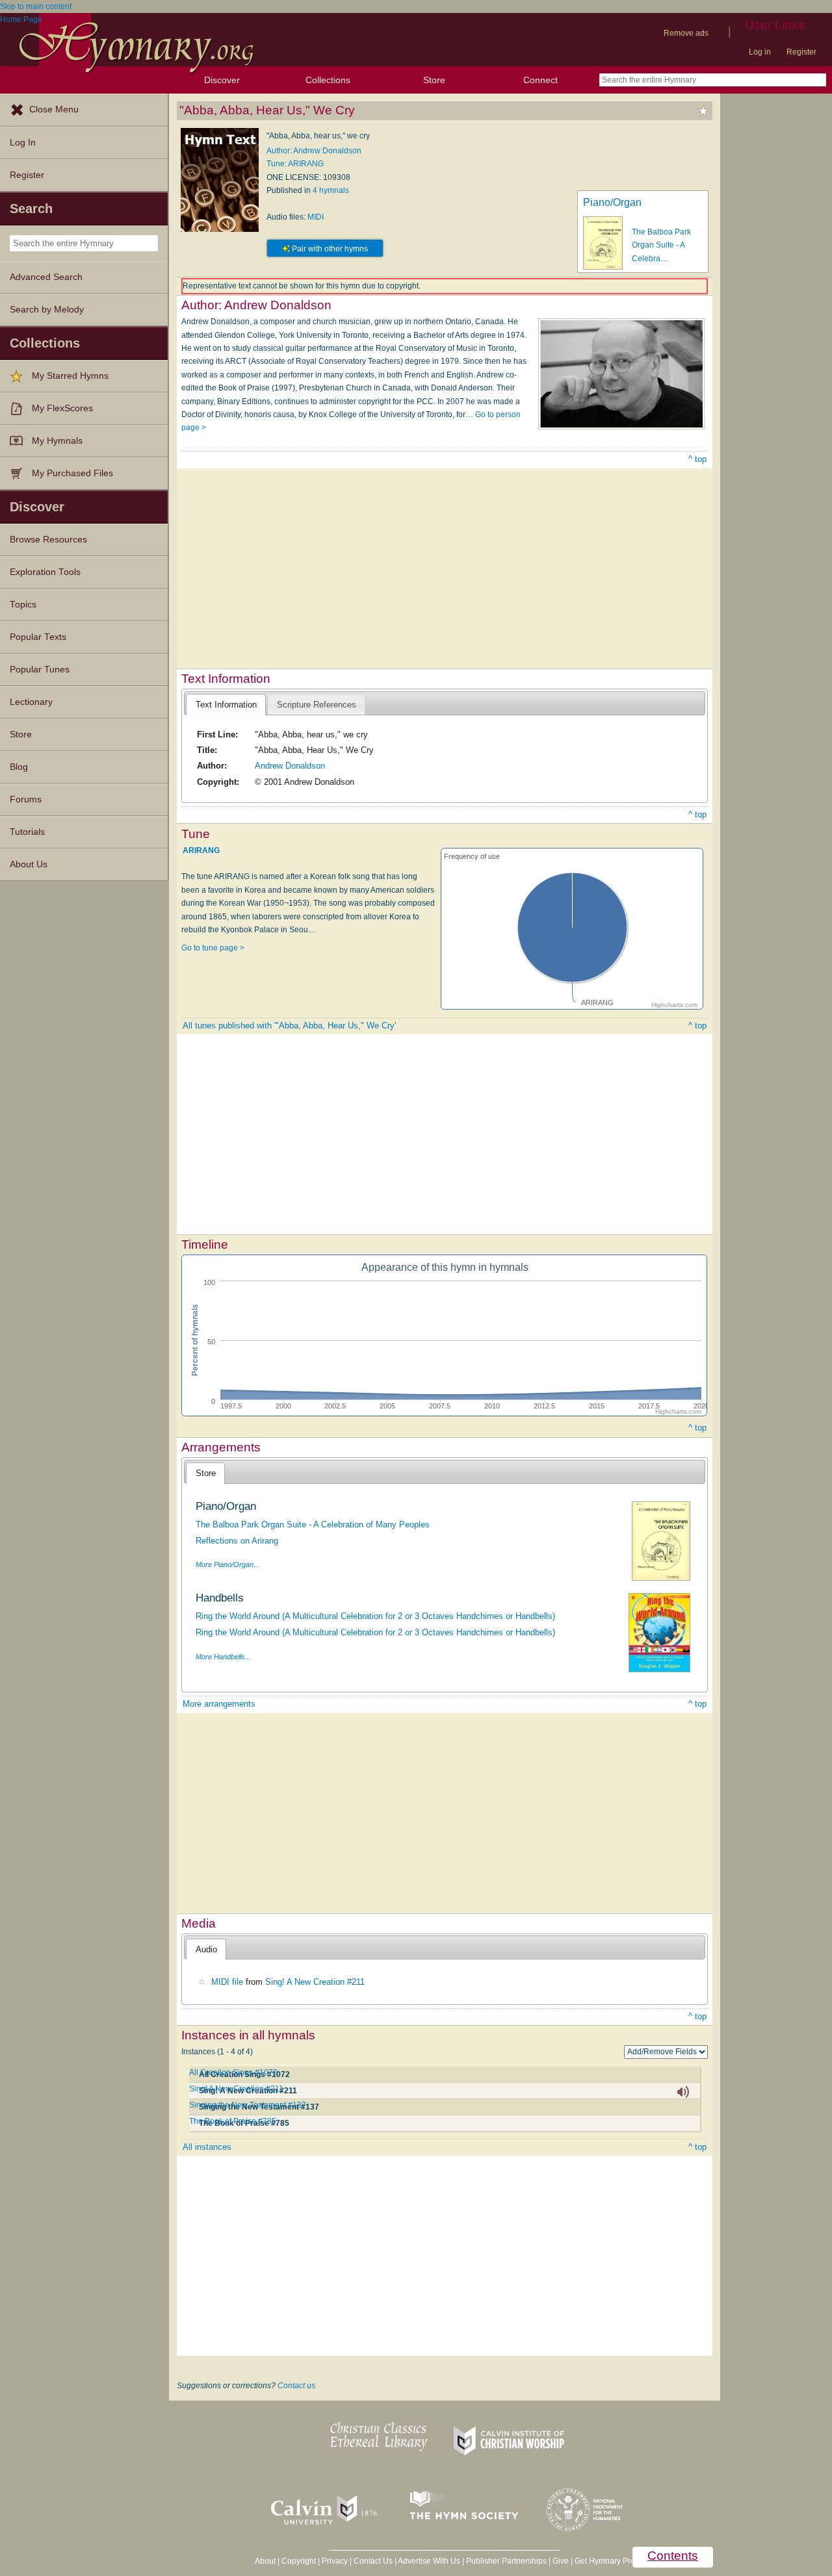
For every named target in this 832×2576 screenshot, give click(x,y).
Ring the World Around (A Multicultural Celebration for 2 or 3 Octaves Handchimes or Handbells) (375, 1616)
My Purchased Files (72, 473)
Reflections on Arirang (237, 1541)
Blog (19, 767)
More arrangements (219, 1704)
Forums (26, 799)
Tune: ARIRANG (295, 164)
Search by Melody (47, 310)
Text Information (226, 705)
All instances (207, 2147)
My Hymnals (57, 441)
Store (434, 80)
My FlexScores (62, 408)
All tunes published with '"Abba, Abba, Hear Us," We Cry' (289, 1026)
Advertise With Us (429, 2561)
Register (801, 52)
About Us (29, 864)
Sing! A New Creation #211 (315, 1982)
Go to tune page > (213, 948)
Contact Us (373, 2561)
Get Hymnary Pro (605, 2561)
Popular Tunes (40, 670)
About (265, 2561)
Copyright (299, 2561)
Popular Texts (38, 637)
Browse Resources (48, 540)
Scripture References (317, 705)
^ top (697, 459)
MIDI (316, 217)
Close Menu (54, 109)
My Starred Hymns (70, 376)
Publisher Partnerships (506, 2561)
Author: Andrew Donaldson (314, 151)
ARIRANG (201, 850)
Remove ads (686, 33)
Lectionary (31, 702)
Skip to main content (36, 6)
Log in (760, 52)
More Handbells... (223, 1657)
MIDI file (227, 1982)
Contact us (296, 2386)
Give (561, 2561)
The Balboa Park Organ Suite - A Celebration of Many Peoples (313, 1524)
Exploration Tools (45, 572)
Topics (23, 605)
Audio (206, 1949)
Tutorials (27, 832)
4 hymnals (331, 190)
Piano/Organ (612, 202)
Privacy (335, 2561)
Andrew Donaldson (290, 766)
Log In (23, 143)
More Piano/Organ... (227, 1564)
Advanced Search (46, 277)
